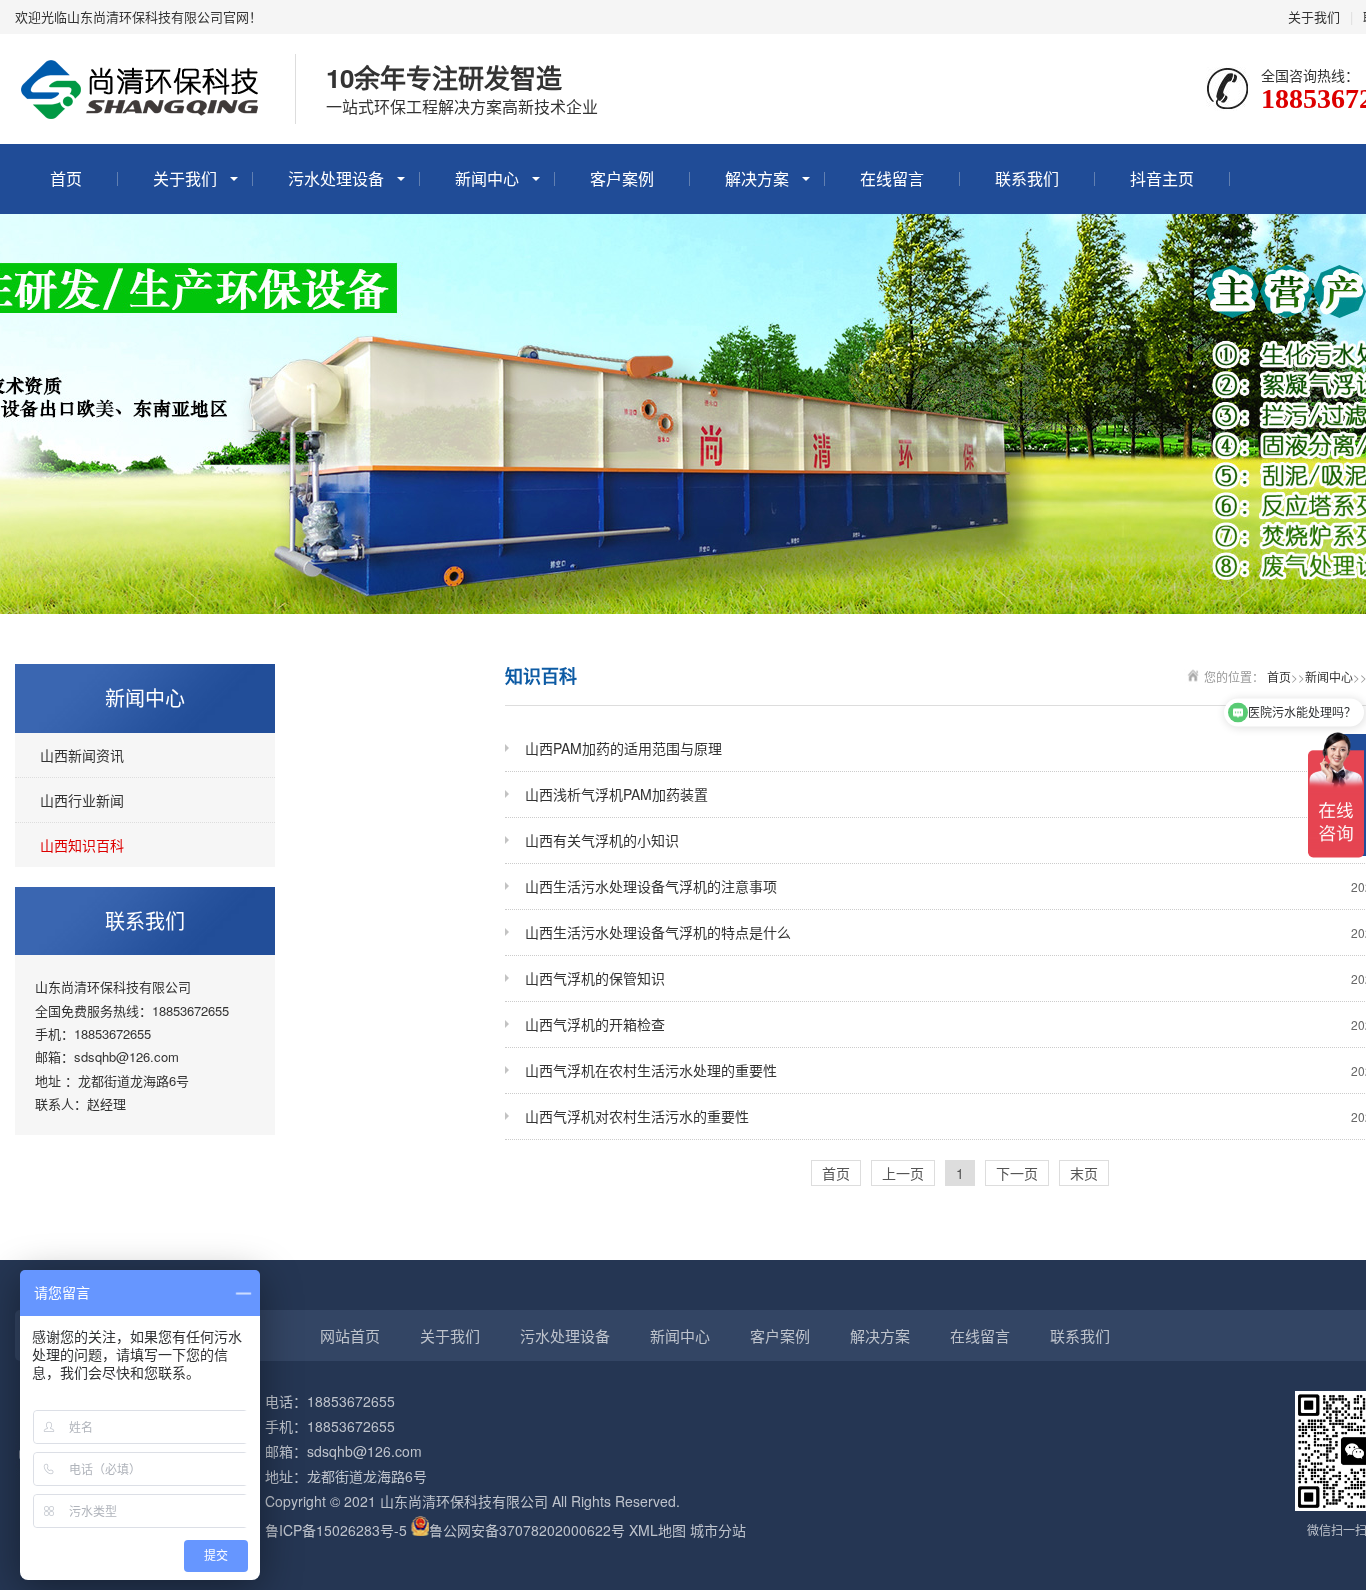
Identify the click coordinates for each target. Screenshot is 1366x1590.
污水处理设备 (336, 178)
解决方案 (757, 178)
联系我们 (1027, 178)
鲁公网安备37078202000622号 (527, 1530)
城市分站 (718, 1530)
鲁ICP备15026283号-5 (336, 1530)
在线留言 (892, 178)
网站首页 (350, 1335)
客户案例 (622, 178)
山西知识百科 (82, 845)
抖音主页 (1162, 178)
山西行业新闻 (82, 800)
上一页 (903, 1173)
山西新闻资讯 (82, 755)
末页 (1084, 1173)
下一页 (1017, 1173)
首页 (66, 178)
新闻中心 (487, 178)
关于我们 (1314, 16)
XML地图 (657, 1530)
